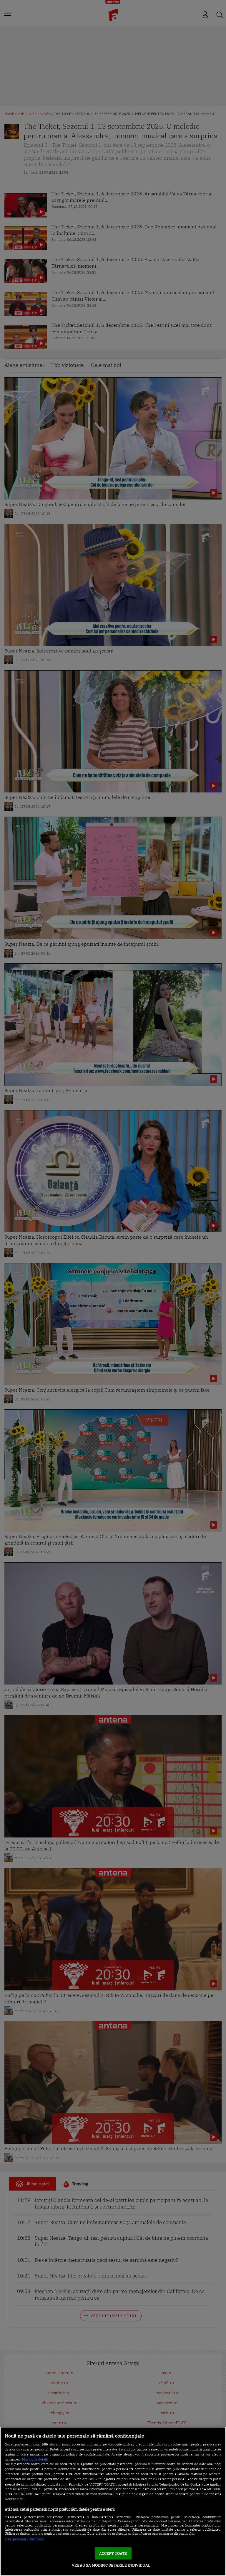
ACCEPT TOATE (113, 2553)
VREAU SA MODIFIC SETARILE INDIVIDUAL (111, 2565)
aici (64, 2484)
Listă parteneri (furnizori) (25, 2539)
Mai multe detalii (35, 2459)
